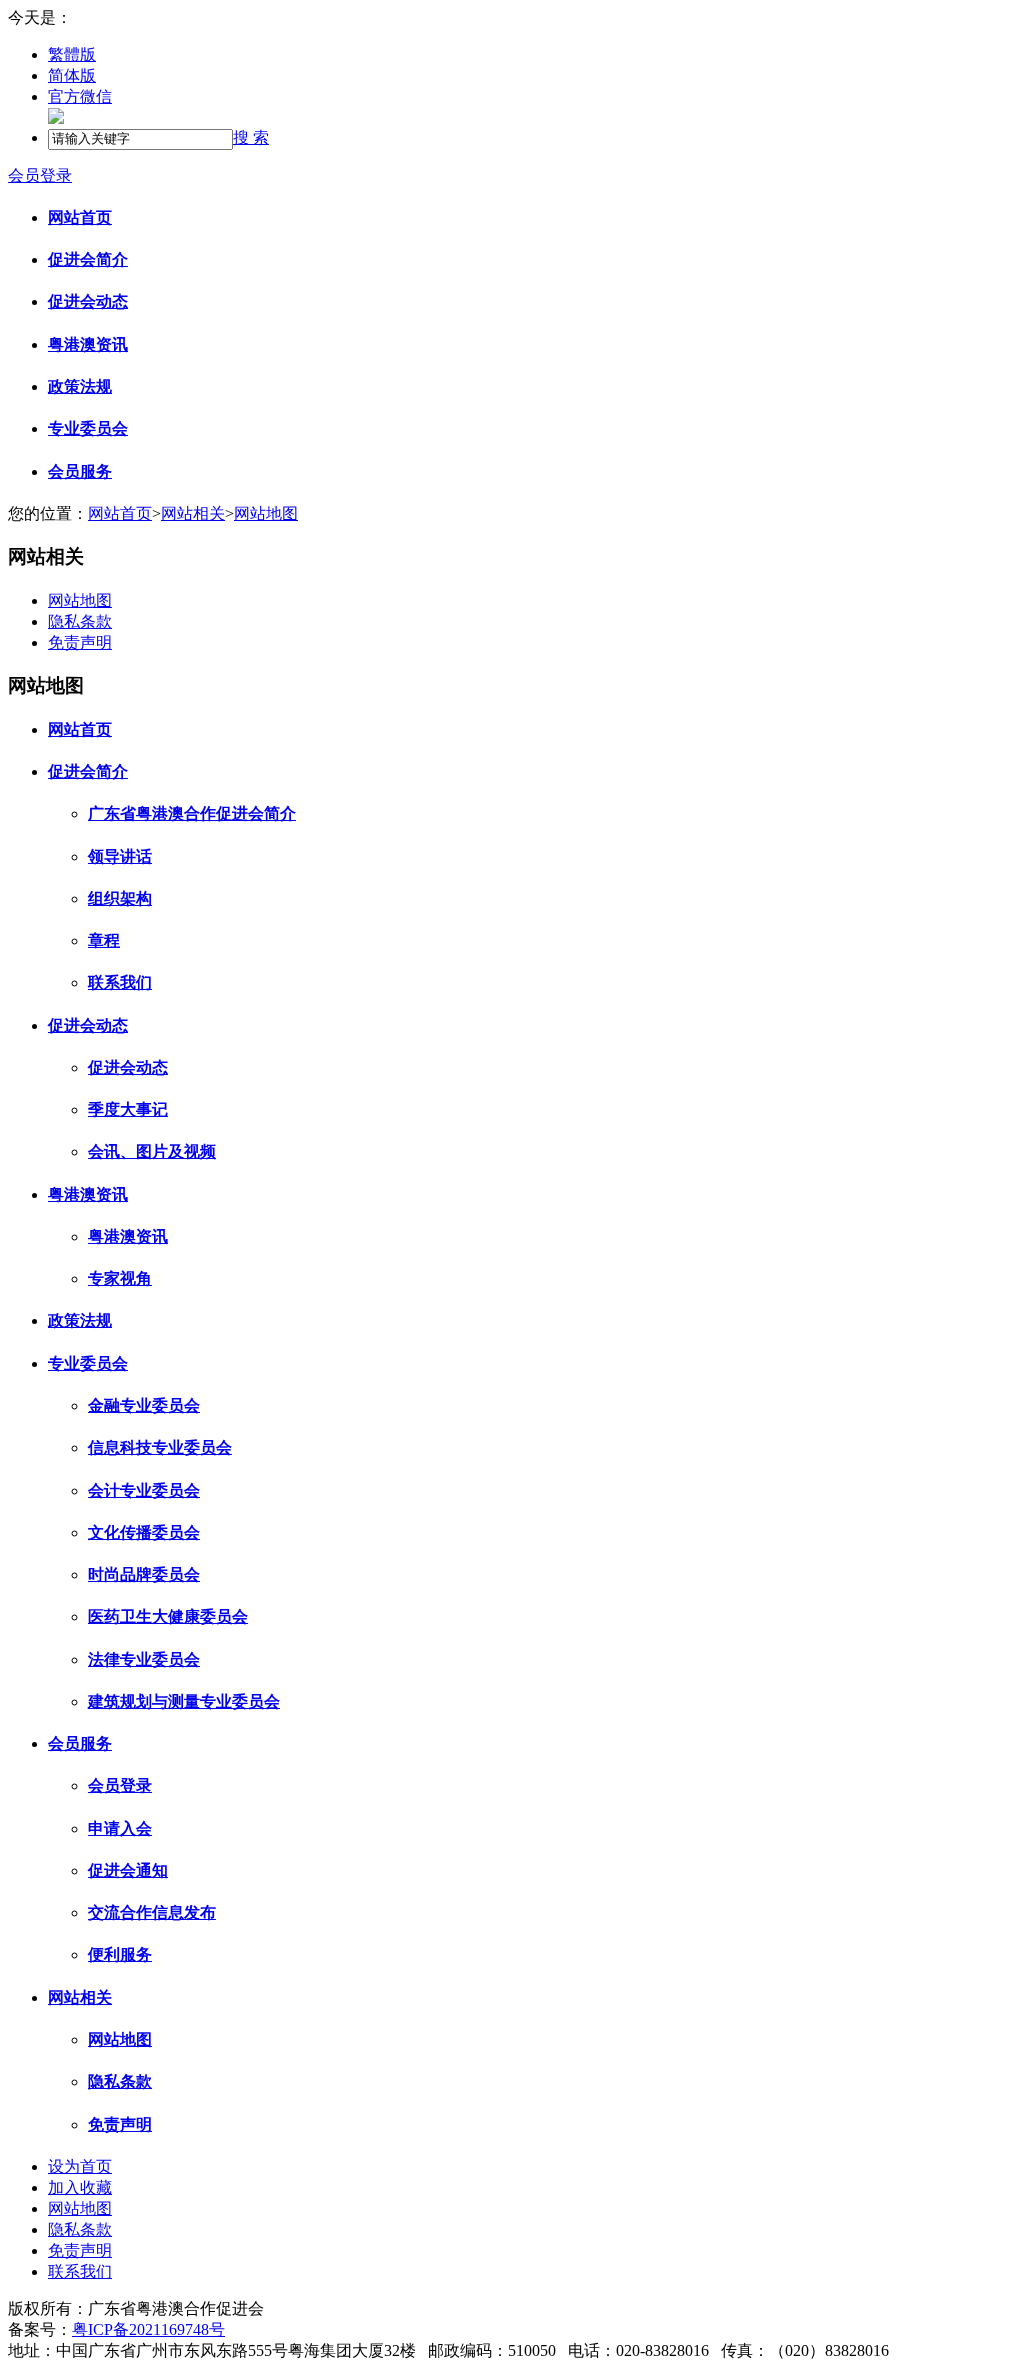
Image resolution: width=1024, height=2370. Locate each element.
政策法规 (80, 386)
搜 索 (251, 137)
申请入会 (120, 1828)
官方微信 (80, 96)
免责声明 (80, 642)
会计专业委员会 (144, 1490)
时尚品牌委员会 (144, 1574)
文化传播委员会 (144, 1532)
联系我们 (120, 982)
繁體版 (72, 54)
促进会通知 (128, 1870)
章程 (104, 940)
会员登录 (40, 175)
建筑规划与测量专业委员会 (184, 1701)
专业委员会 (88, 428)
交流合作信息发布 (152, 1912)
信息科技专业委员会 (160, 1447)
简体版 (72, 75)
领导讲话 (120, 856)
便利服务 (120, 1954)
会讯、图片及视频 (152, 1151)
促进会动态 (88, 301)
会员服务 (80, 471)
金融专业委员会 (144, 1405)
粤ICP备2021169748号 (148, 2329)
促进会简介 (88, 259)
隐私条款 (80, 621)
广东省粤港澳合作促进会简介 (192, 813)
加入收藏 (80, 2187)
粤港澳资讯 (88, 344)
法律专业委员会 (144, 1659)
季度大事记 (128, 1109)
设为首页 (80, 2166)
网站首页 (80, 217)
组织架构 (120, 898)
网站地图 (266, 513)
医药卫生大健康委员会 (168, 1616)
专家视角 (120, 1278)
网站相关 (193, 513)
